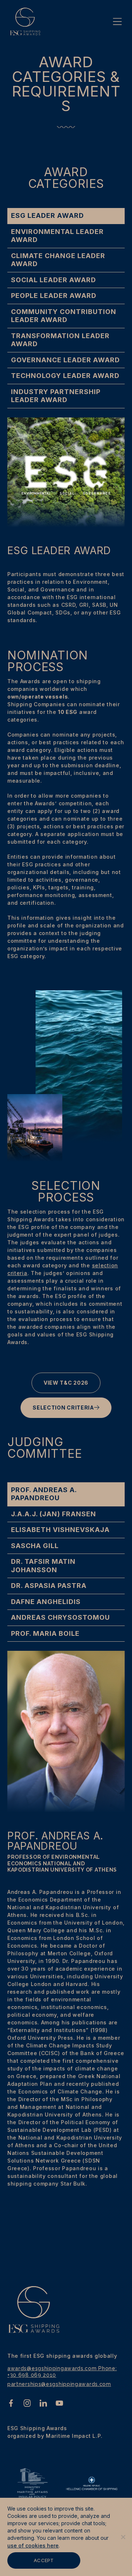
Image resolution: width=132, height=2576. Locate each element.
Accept (44, 2560)
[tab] (66, 216)
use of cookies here (33, 2545)
